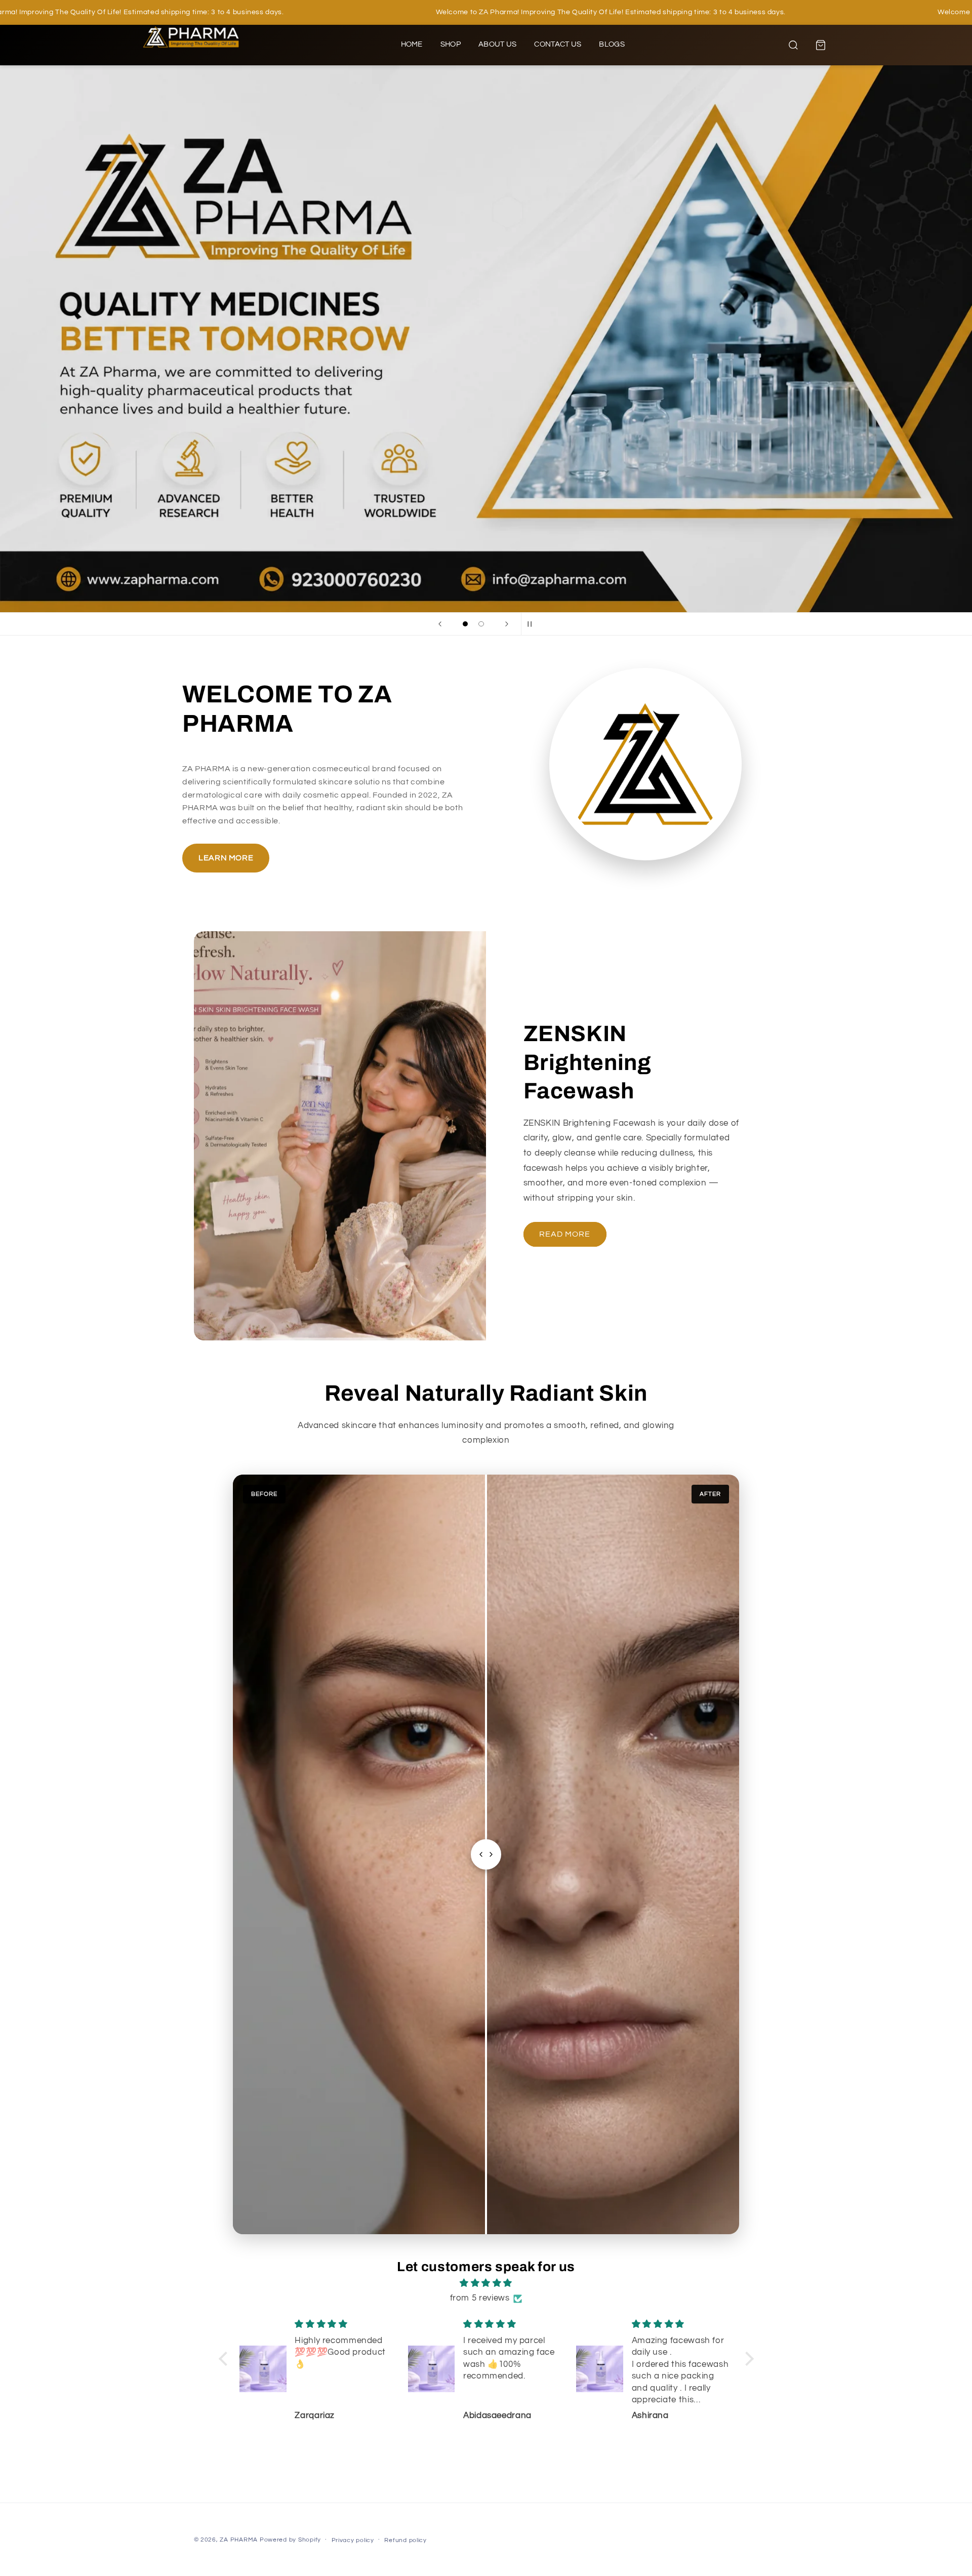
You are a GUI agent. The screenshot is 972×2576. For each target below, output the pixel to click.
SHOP (451, 44)
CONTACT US (558, 44)
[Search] (793, 45)
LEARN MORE (226, 858)
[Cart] (821, 45)
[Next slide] (507, 624)
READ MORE (565, 1234)
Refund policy (406, 2540)
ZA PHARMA (239, 2540)
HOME (412, 44)
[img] (486, 2284)
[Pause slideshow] (532, 624)
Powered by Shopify (290, 2540)
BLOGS (612, 44)
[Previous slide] (440, 624)
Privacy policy (353, 2540)
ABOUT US (497, 44)
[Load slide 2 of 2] (481, 624)
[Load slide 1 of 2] (465, 624)
